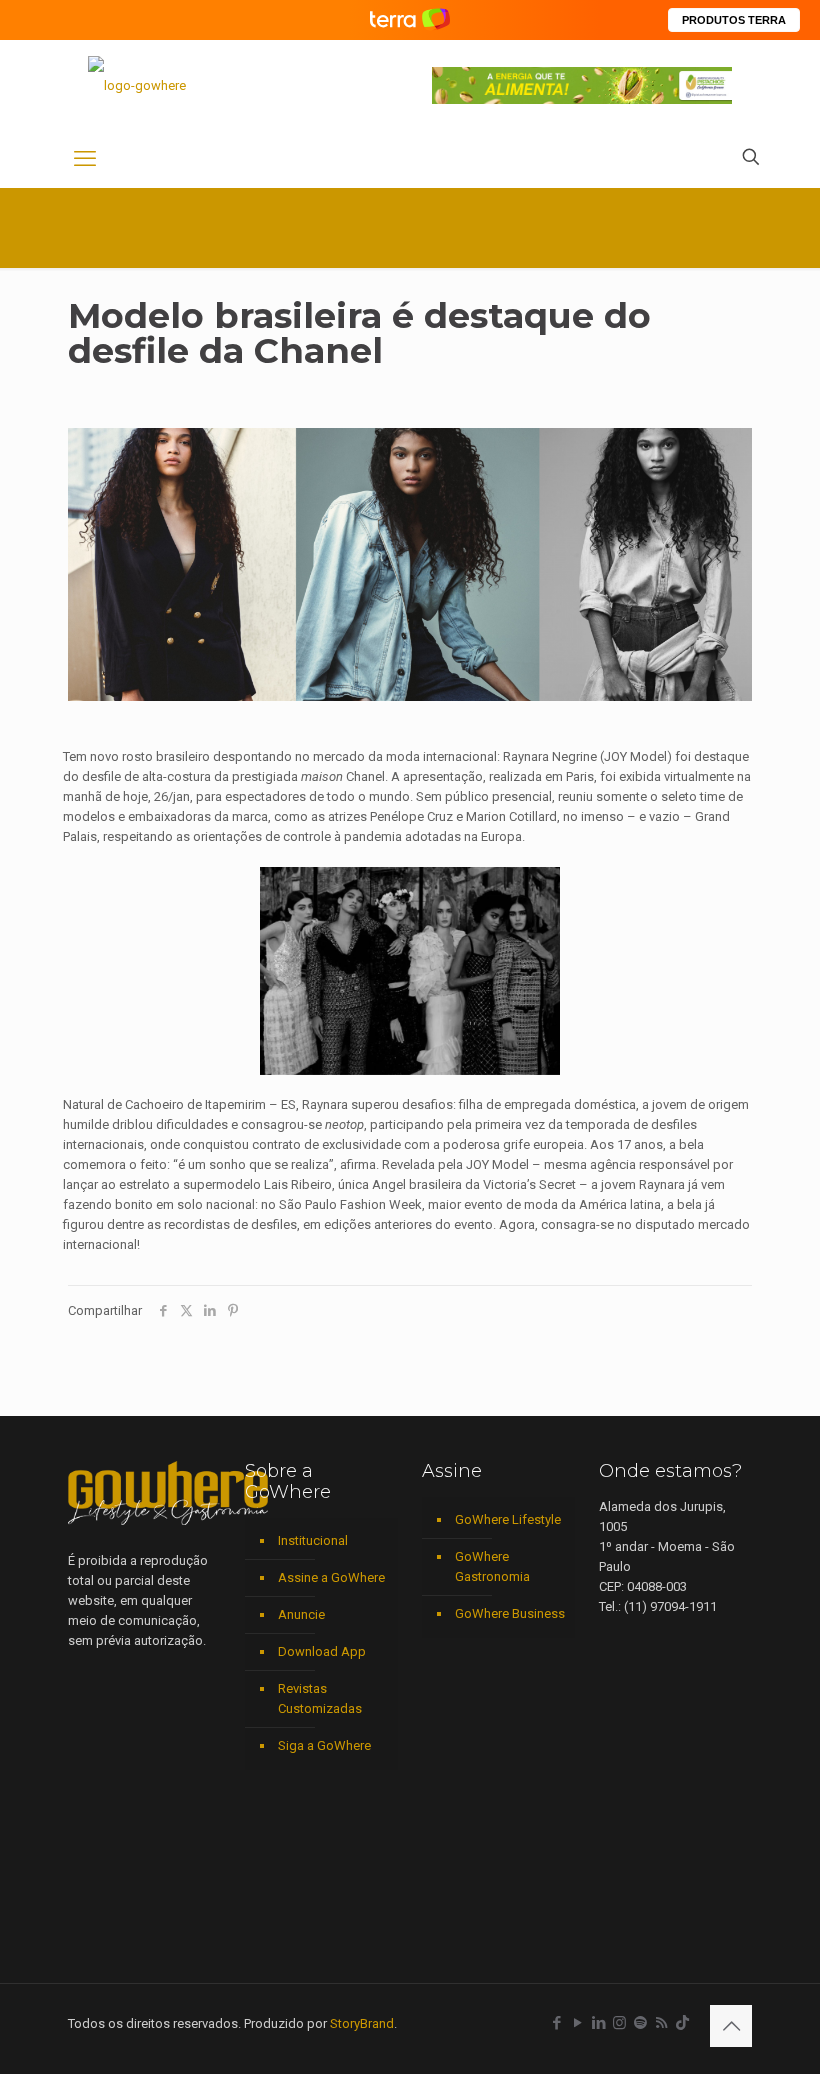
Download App (322, 1651)
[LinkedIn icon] (598, 2023)
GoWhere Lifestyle (508, 1519)
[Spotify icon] (640, 2023)
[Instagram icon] (619, 2023)
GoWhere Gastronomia (492, 1566)
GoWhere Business (510, 1613)
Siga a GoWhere (324, 1745)
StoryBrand (362, 2023)
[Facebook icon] (556, 2023)
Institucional (313, 1540)
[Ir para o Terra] (410, 19)
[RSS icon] (661, 2023)
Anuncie (301, 1614)
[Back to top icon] (731, 2026)
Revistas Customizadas (320, 1698)
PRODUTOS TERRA (734, 20)
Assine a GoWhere (331, 1577)
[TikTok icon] (682, 2023)
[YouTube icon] (577, 2023)
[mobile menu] (85, 159)
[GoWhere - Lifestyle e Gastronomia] (137, 85)
